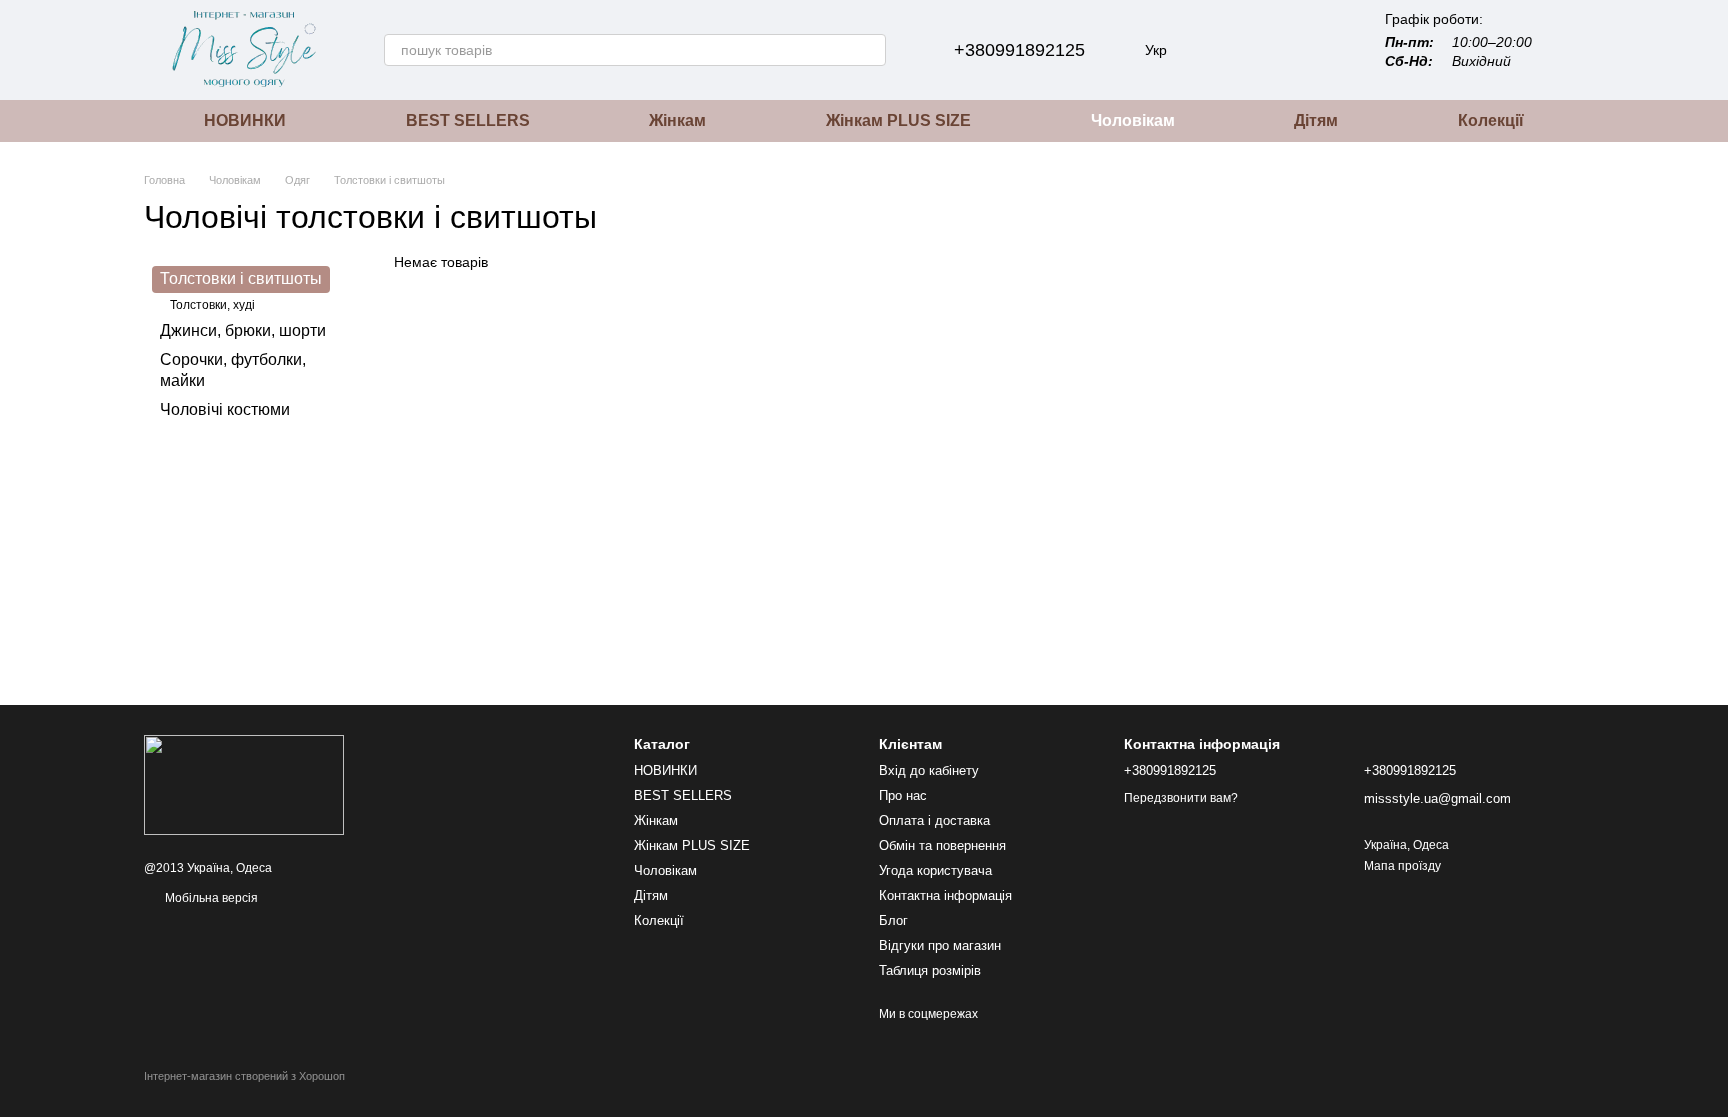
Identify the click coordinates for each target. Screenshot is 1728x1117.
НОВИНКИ (245, 120)
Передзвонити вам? (1181, 798)
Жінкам (677, 120)
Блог (893, 920)
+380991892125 (1019, 50)
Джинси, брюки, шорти (243, 331)
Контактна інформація (945, 895)
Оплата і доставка (934, 820)
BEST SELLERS (468, 120)
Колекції (1491, 120)
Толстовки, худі (212, 305)
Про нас (903, 795)
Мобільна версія (210, 898)
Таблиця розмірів (930, 970)
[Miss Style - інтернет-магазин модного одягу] (244, 784)
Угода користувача (935, 870)
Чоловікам (1133, 120)
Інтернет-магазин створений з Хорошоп (244, 1076)
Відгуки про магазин (940, 945)
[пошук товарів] (870, 50)
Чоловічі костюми (225, 409)
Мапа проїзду (1402, 866)
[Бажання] (1273, 50)
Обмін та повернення (942, 845)
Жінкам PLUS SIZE (898, 120)
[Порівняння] (1221, 50)
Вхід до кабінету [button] (929, 770)
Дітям (1316, 120)
